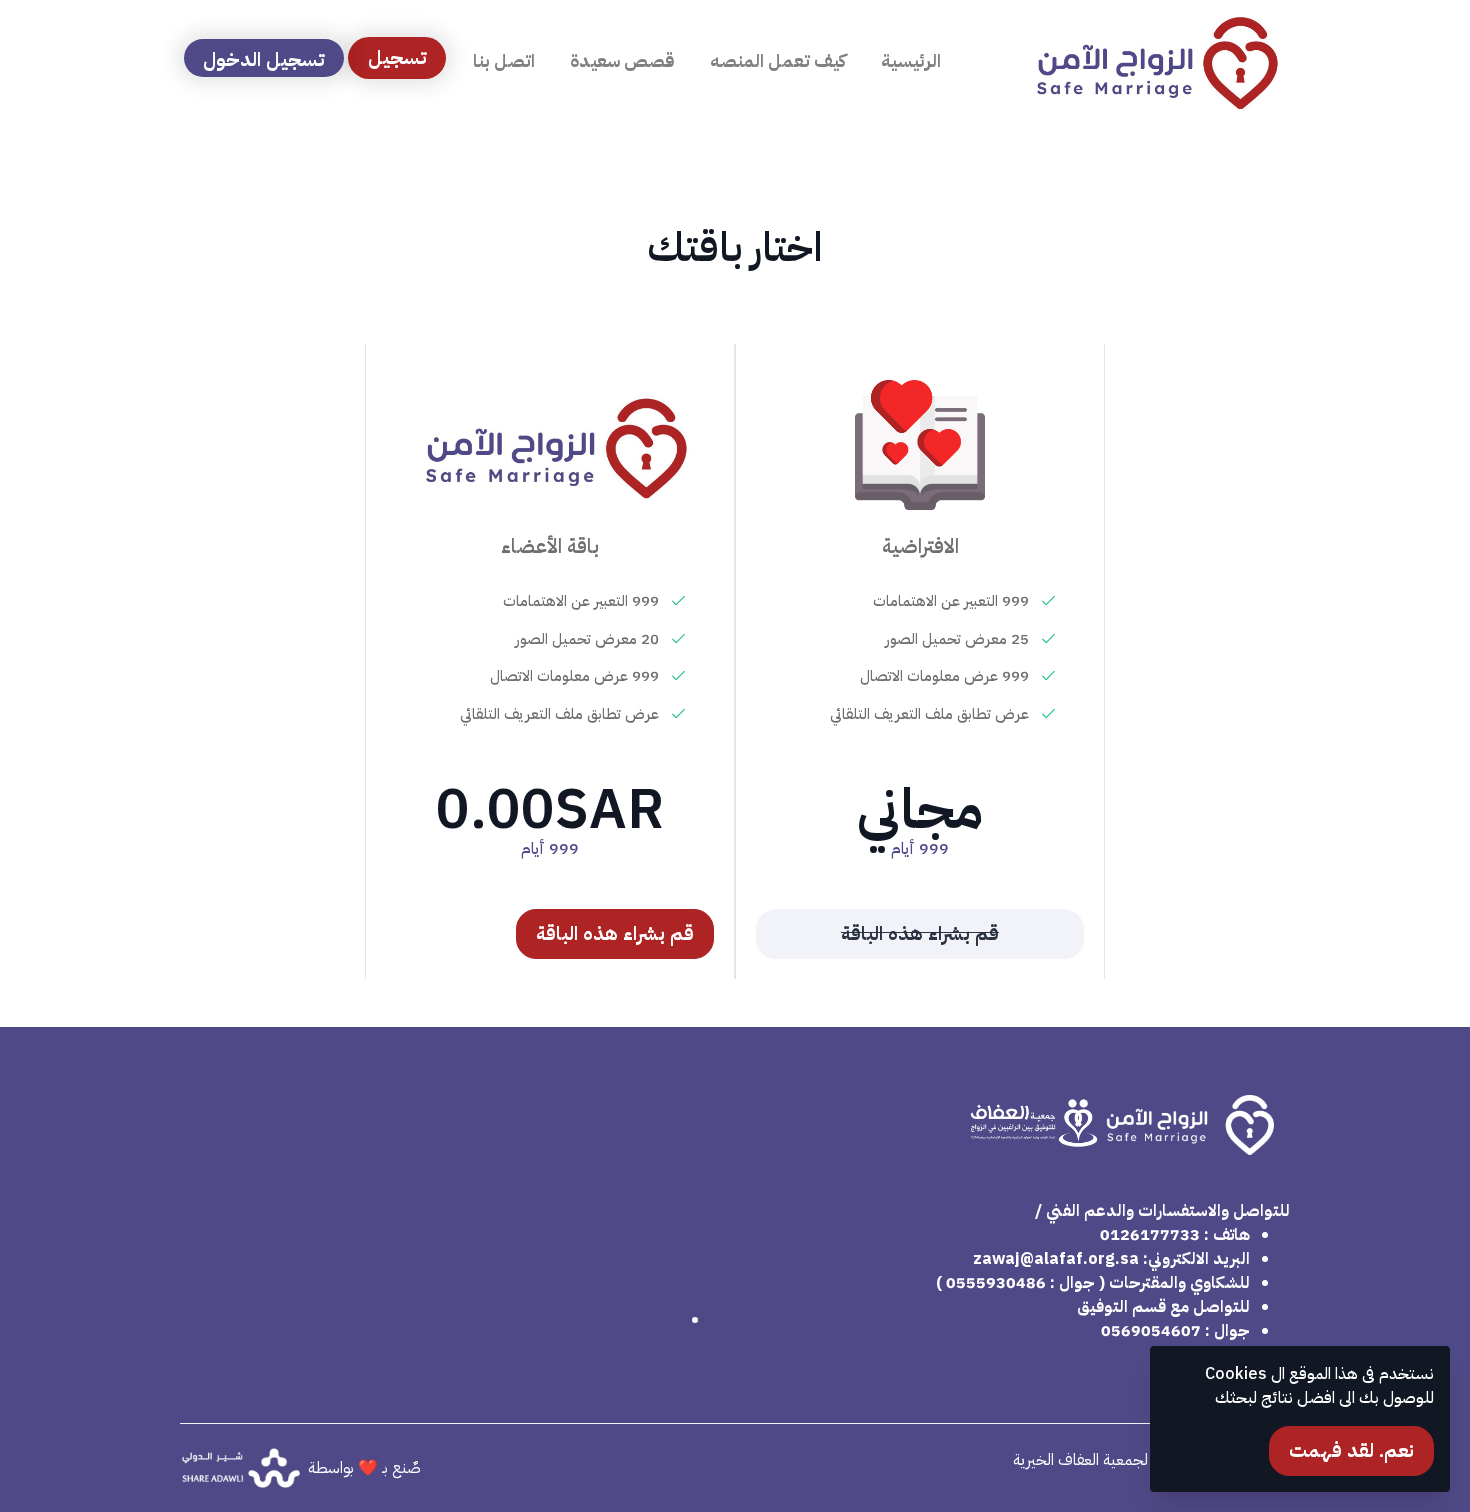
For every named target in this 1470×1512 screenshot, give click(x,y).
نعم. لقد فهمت (1351, 1450)
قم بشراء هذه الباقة (615, 933)
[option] (920, 661)
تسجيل (397, 57)
